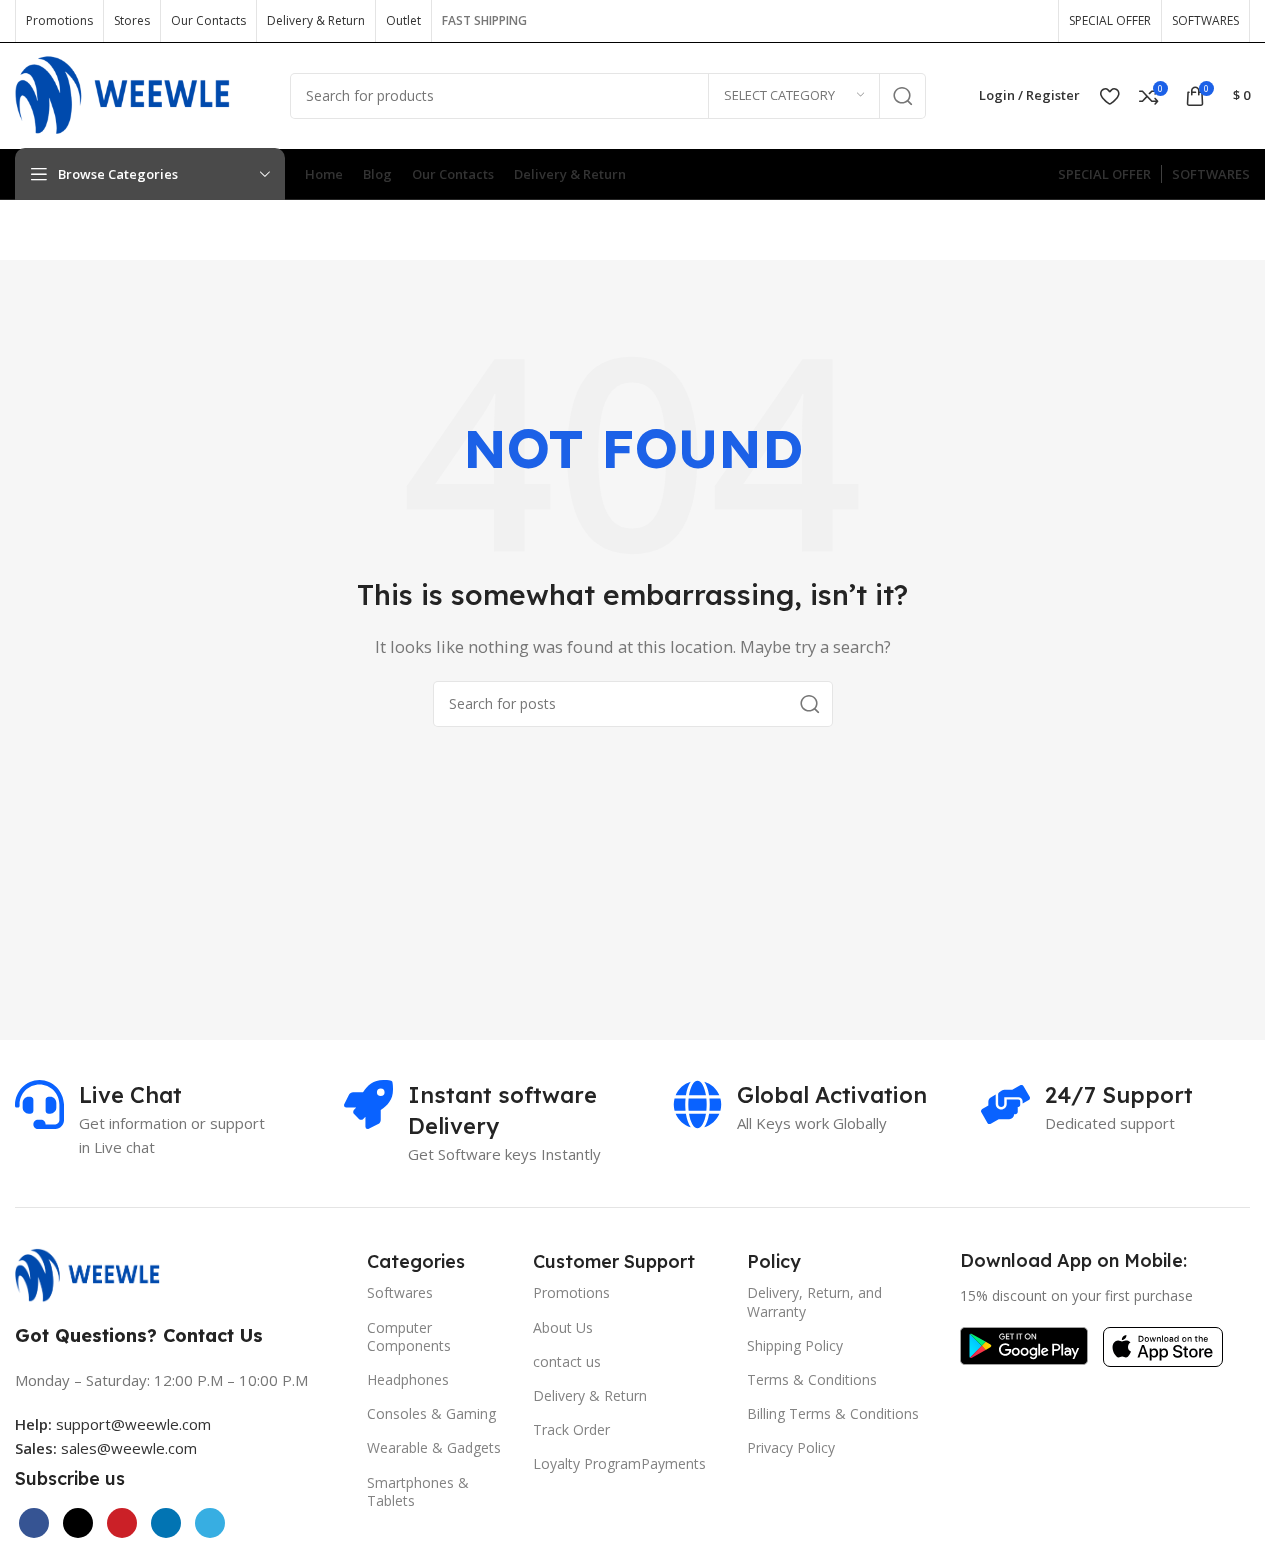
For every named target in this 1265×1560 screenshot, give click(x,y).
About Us (563, 1327)
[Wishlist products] (1109, 96)
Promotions (571, 1292)
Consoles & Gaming (431, 1413)
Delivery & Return (590, 1395)
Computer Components (409, 1336)
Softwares (400, 1292)
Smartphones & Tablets (418, 1491)
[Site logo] (137, 94)
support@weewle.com (113, 1424)
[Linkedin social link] (166, 1523)
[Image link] (97, 1273)
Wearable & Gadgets (434, 1447)
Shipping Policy (795, 1345)
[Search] (903, 96)
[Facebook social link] (904, 20)
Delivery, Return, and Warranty (814, 1301)
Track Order (571, 1429)
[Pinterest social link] (1032, 20)
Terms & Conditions (812, 1379)
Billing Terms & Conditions (833, 1413)
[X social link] (936, 20)
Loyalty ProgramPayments (619, 1463)
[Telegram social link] (210, 1523)
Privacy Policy (791, 1447)
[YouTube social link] (1000, 20)
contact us (567, 1361)
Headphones (408, 1379)
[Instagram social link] (968, 20)
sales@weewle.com (129, 1448)
